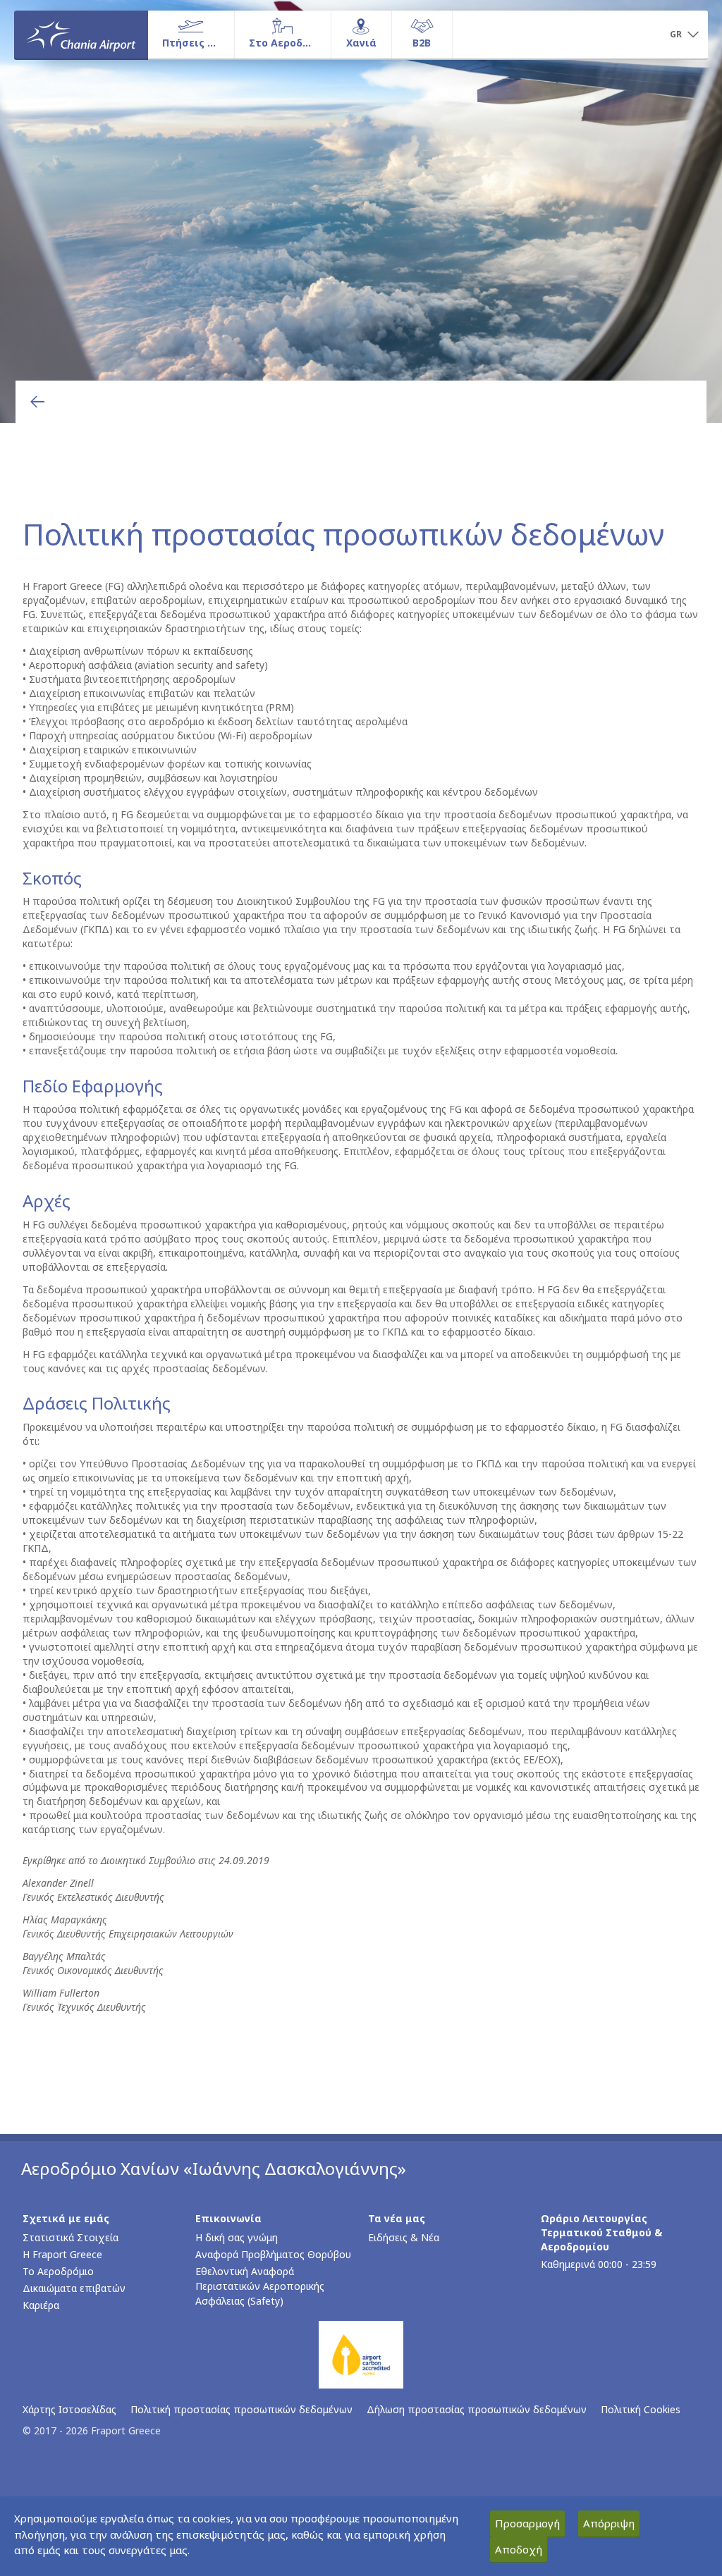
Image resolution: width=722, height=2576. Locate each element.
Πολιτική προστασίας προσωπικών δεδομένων (241, 2409)
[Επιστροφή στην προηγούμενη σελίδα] (37, 402)
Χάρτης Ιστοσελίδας (69, 2409)
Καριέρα (41, 2305)
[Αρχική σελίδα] (81, 35)
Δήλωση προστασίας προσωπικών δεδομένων (477, 2409)
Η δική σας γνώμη (237, 2237)
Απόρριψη (609, 2523)
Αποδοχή (519, 2549)
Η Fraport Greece (62, 2254)
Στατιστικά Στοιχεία (71, 2237)
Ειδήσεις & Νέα (404, 2237)
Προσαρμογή (527, 2523)
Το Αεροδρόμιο (58, 2271)
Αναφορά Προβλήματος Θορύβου (273, 2254)
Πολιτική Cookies (641, 2409)
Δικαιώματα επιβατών (74, 2288)
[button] (684, 35)
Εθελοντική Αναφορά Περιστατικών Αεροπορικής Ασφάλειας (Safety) (260, 2286)
